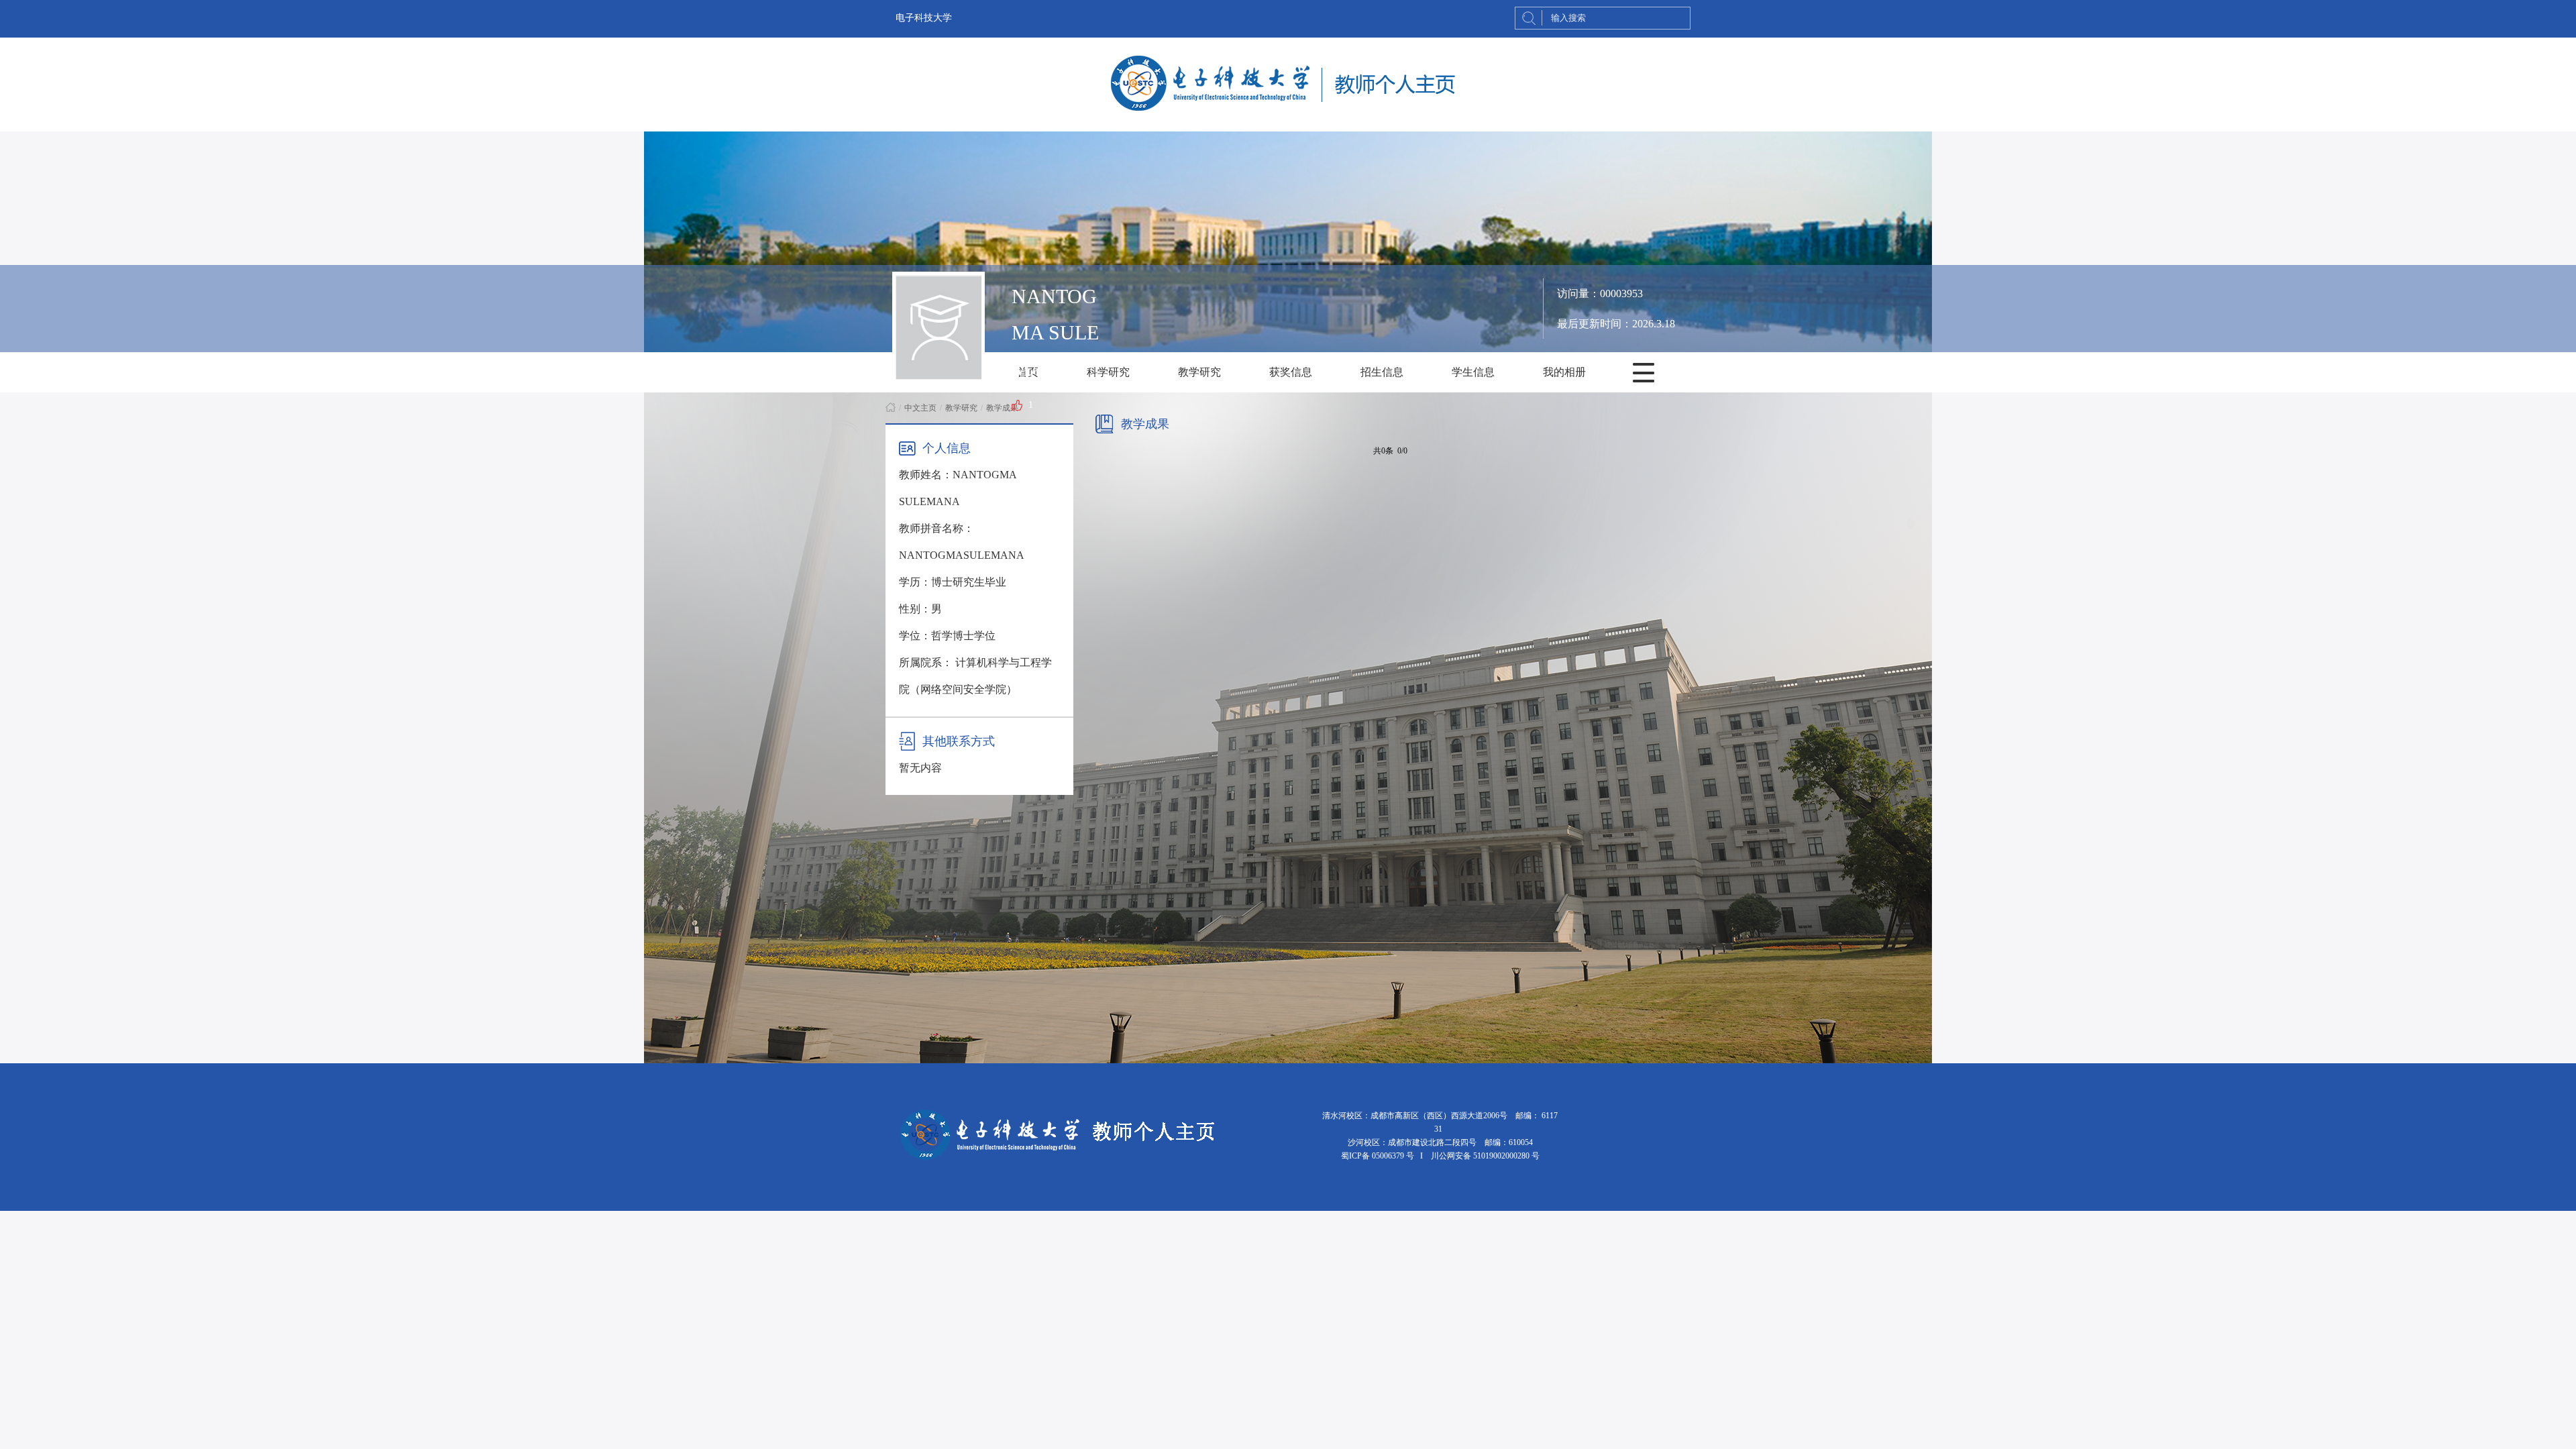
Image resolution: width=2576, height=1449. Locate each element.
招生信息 (1382, 372)
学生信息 (1473, 372)
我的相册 (1564, 372)
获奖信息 (1291, 372)
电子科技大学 (924, 18)
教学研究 (1199, 372)
